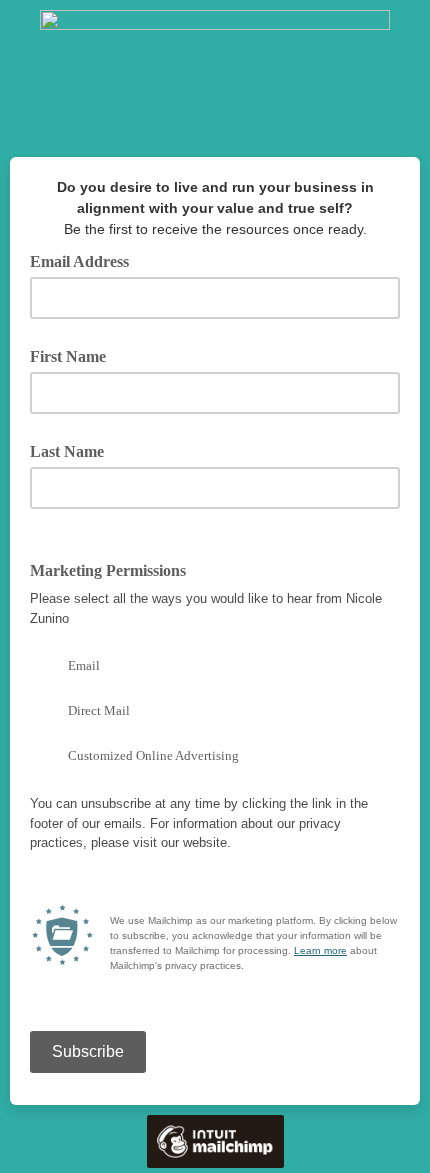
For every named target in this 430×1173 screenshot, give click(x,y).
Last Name (67, 451)
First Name (68, 356)
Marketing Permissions (115, 569)
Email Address (86, 260)
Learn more (320, 950)
